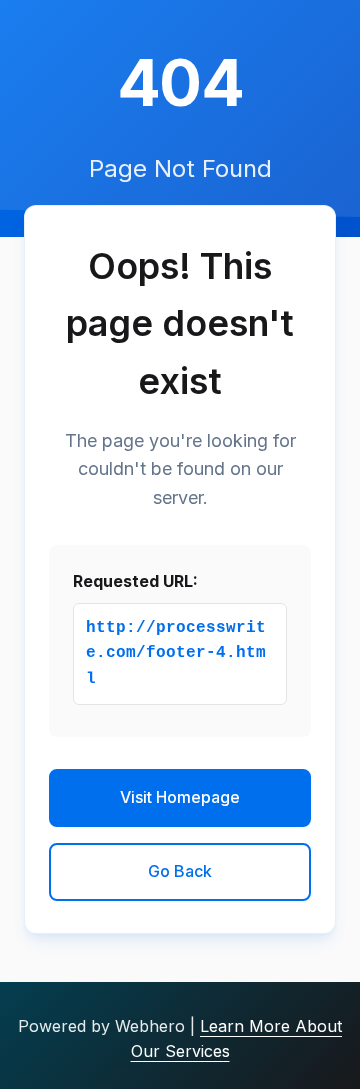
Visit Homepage (180, 797)
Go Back (180, 871)
